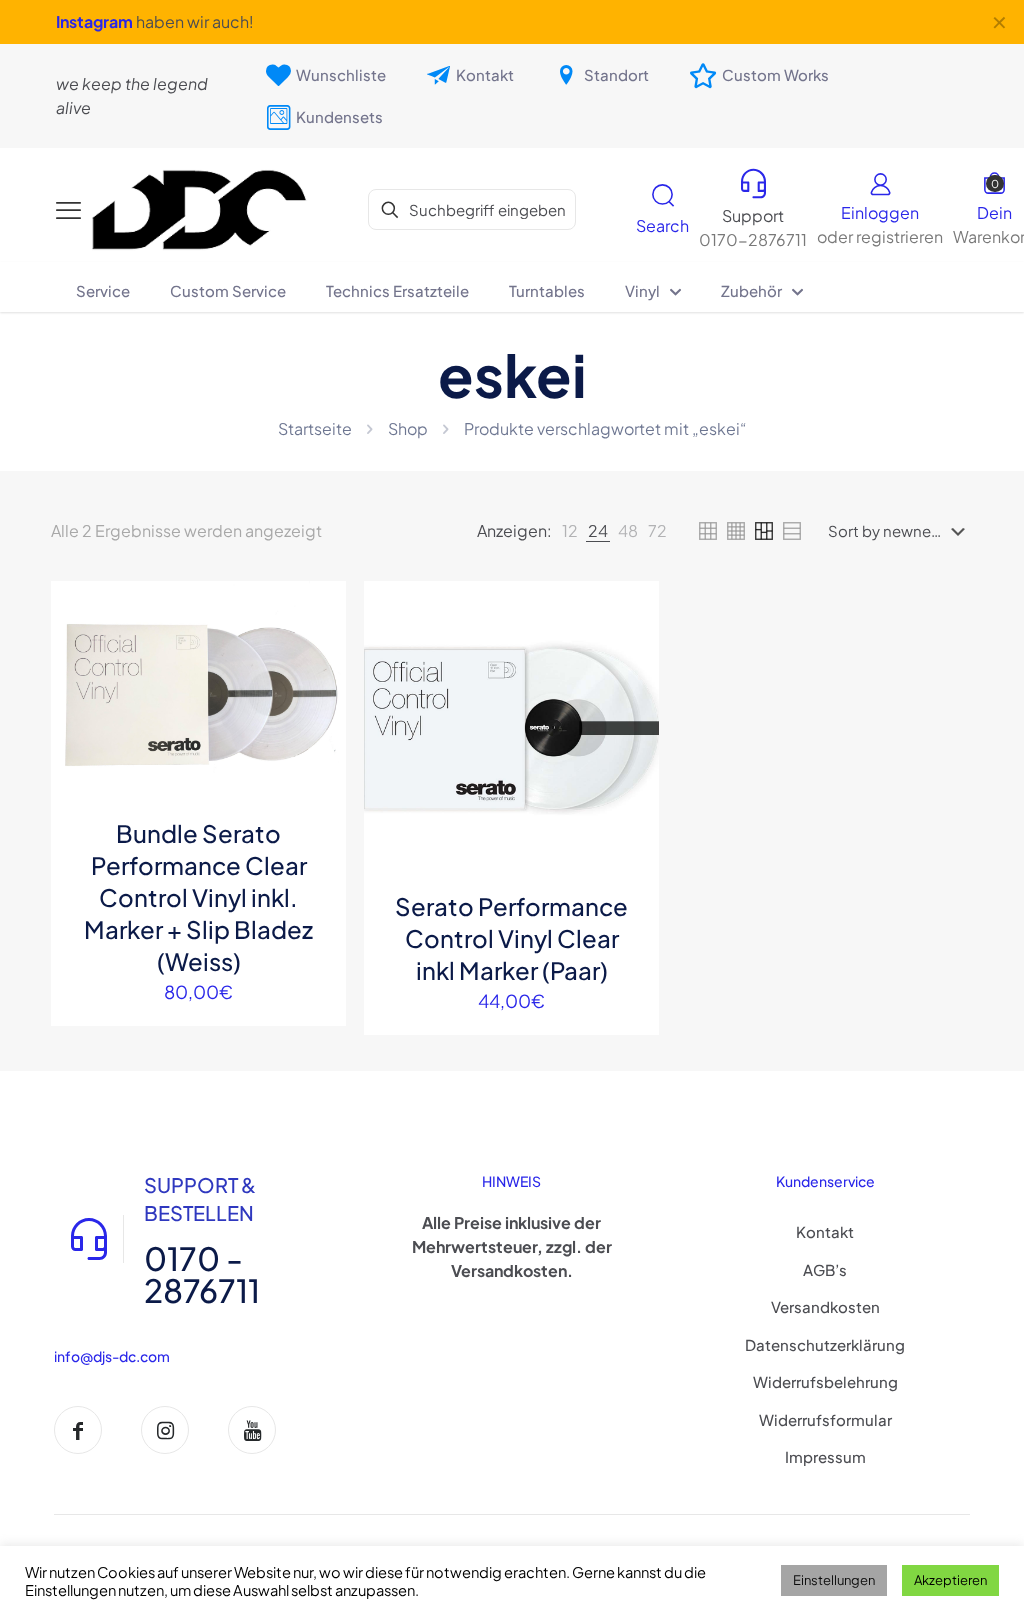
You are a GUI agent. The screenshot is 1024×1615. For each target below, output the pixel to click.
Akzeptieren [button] (950, 1580)
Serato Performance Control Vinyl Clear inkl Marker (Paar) (511, 938)
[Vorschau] (318, 738)
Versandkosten (825, 1306)
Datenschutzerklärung (825, 1344)
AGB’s (825, 1269)
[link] (570, 531)
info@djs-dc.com (112, 1356)
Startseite (315, 428)
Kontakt (825, 1231)
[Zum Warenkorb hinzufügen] (318, 609)
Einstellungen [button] (834, 1580)
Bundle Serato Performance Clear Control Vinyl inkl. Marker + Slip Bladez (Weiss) (198, 897)
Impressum (825, 1456)
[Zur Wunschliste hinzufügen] (318, 695)
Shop (408, 428)
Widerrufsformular (825, 1419)
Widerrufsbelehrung (825, 1381)
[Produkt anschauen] (318, 652)
